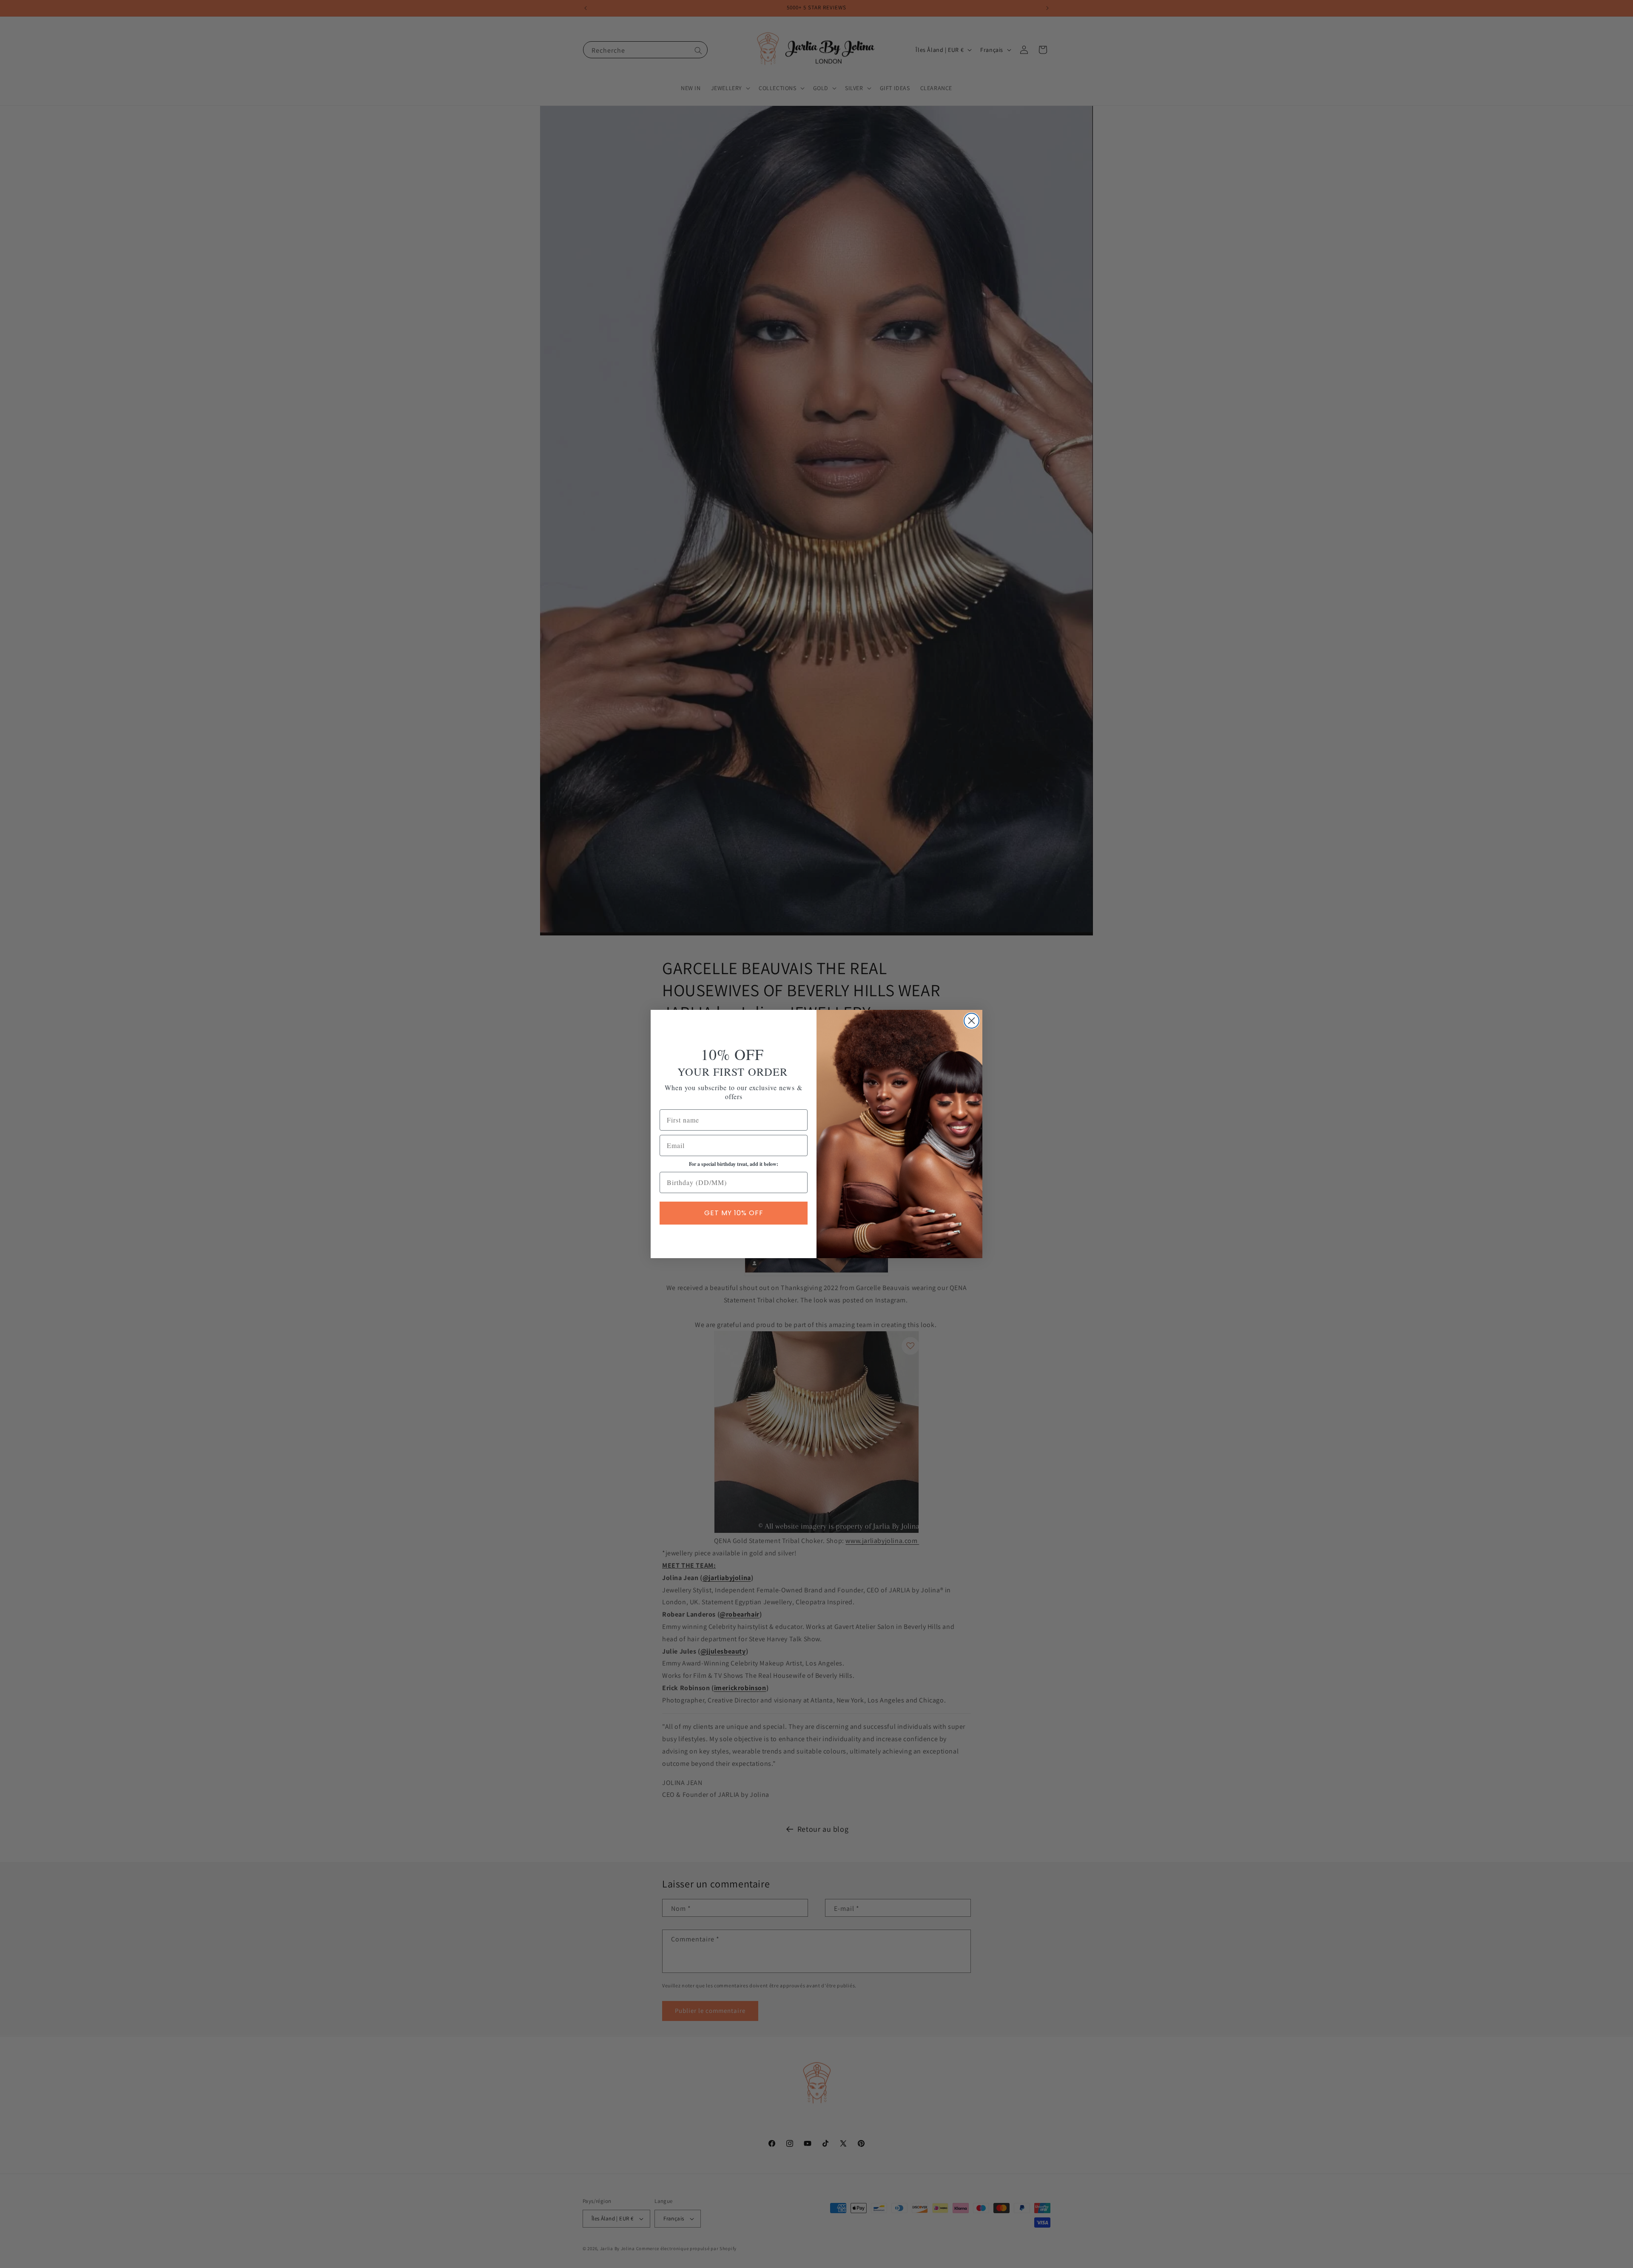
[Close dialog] (972, 1021)
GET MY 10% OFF (734, 1213)
